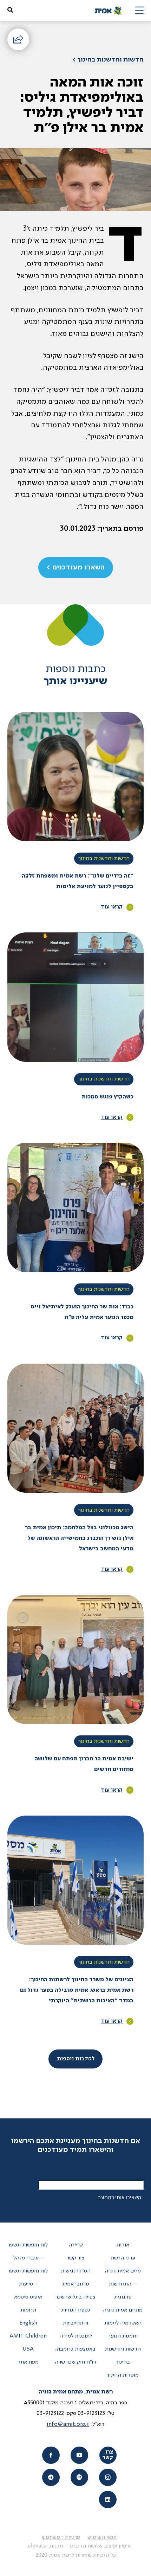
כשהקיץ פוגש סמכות (107, 1097)
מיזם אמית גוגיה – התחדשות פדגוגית (123, 2284)
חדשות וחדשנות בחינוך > (108, 60)
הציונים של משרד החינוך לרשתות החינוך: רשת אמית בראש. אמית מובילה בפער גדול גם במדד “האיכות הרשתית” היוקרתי (77, 1990)
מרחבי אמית (76, 2284)
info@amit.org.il (68, 2424)
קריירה (76, 2245)
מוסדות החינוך (123, 2375)
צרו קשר (108, 2455)
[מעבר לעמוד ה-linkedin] (108, 2500)
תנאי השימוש (102, 2537)
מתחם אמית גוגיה (123, 2310)
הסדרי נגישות (76, 2271)
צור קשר (75, 2258)
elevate (37, 2546)
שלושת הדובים (86, 2546)
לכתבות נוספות (76, 2059)
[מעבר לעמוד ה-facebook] (51, 2455)
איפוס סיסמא (28, 2297)
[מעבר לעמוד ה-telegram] (51, 2477)
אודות (123, 2245)
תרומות (28, 2310)
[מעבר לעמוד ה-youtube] (79, 2455)
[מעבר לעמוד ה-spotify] (79, 2477)
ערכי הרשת (123, 2258)
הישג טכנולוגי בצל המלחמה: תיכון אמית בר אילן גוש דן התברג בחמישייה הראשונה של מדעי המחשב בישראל (79, 1538)
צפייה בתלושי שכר (75, 2297)
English (28, 2323)
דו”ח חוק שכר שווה (75, 2362)
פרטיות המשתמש (61, 2537)
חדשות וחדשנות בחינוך (104, 859)
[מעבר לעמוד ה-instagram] (108, 2477)
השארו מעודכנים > (75, 568)
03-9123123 (91, 2414)
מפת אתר (28, 2362)
